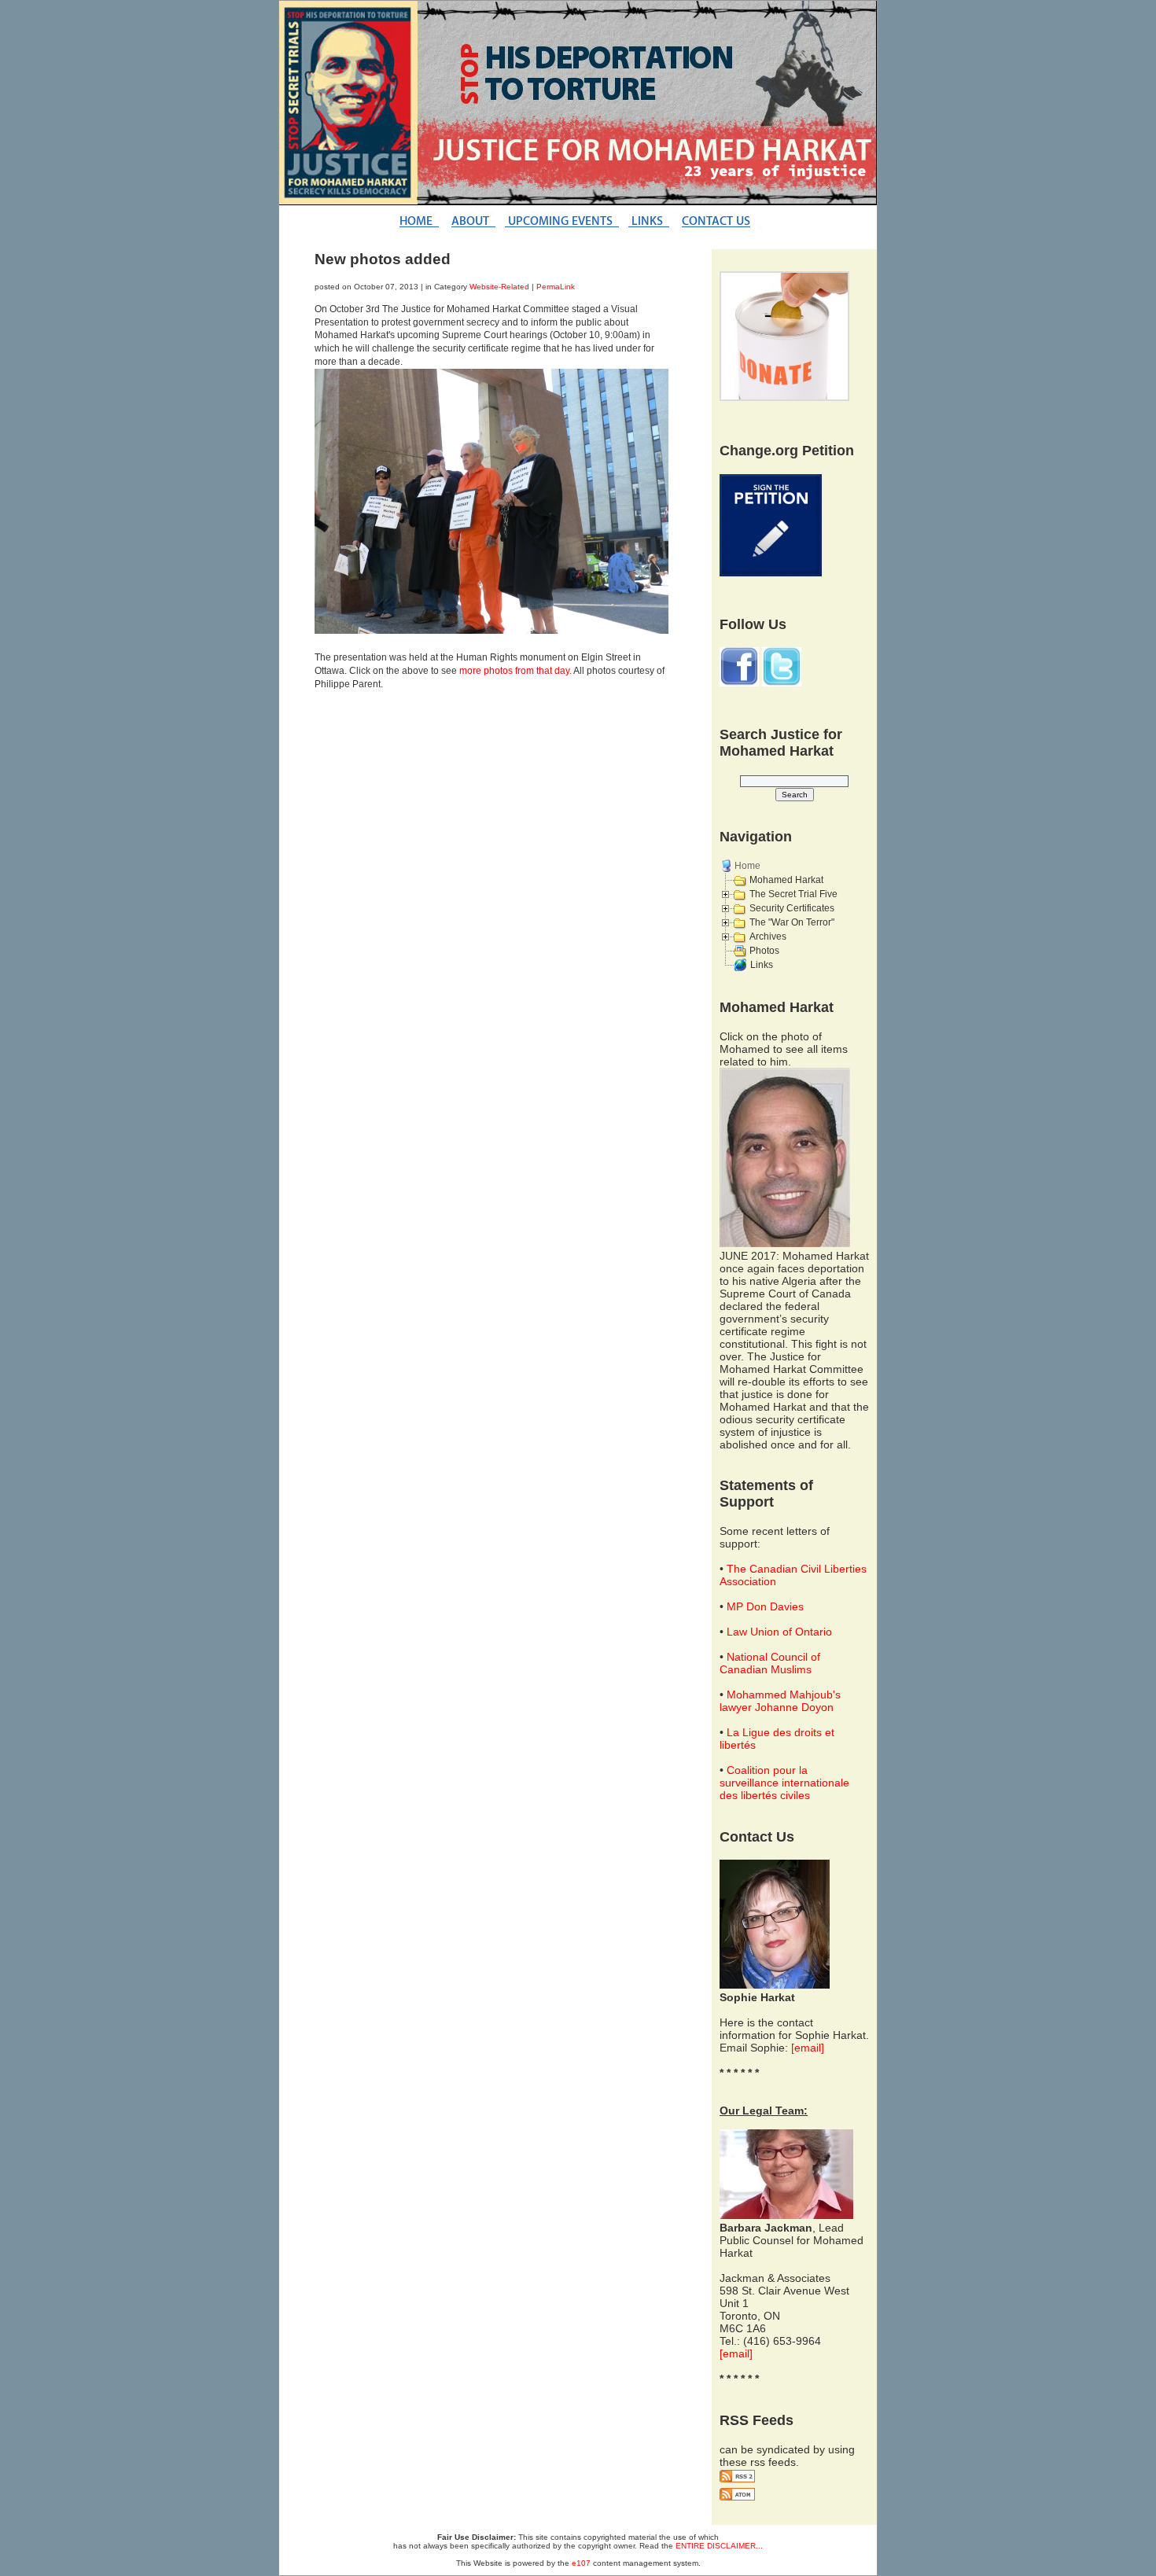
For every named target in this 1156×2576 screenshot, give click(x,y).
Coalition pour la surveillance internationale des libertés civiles (784, 1783)
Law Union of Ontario (779, 1632)
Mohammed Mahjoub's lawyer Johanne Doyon (780, 1701)
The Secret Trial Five (793, 894)
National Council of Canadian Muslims (770, 1663)
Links (762, 965)
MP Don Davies (765, 1606)
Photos (764, 951)
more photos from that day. (515, 671)
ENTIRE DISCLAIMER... (719, 2546)
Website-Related (499, 287)
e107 (581, 2563)
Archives (768, 937)
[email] (808, 2048)
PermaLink (556, 287)
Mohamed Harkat (786, 880)
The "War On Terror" (792, 922)
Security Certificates (792, 908)
